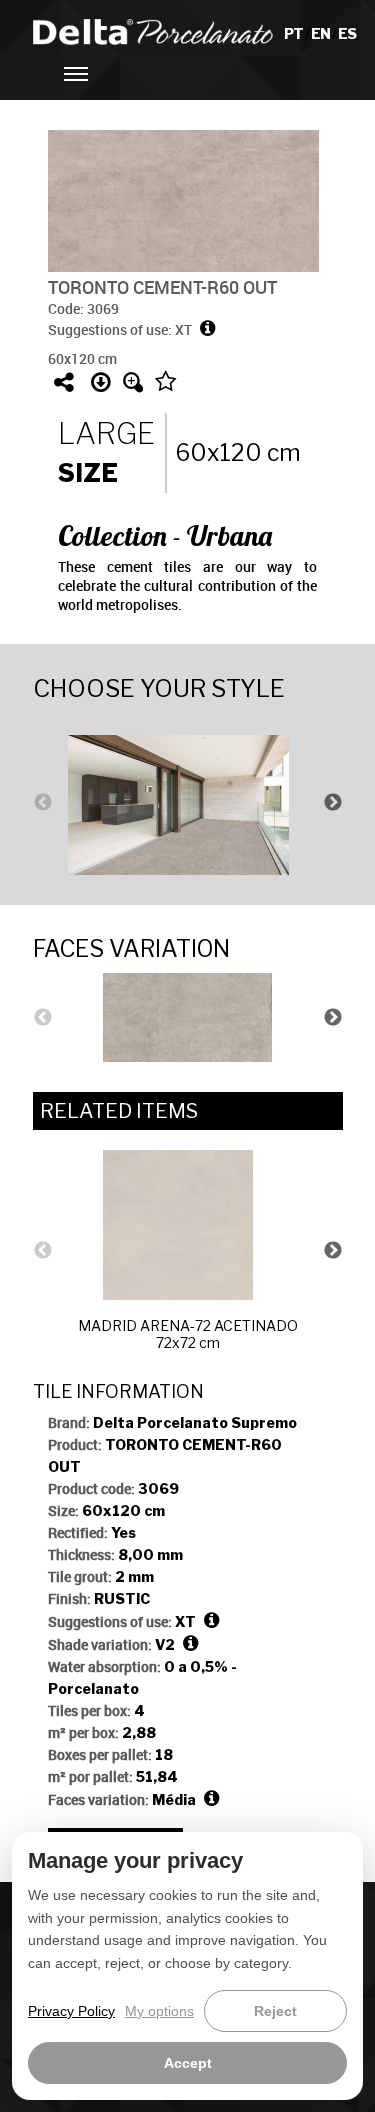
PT (294, 33)
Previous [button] (43, 803)
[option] (188, 802)
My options (159, 2011)
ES (347, 33)
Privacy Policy (71, 2011)
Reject (275, 2011)
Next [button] (333, 803)
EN (321, 33)
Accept (188, 2063)
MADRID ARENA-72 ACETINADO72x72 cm (188, 1334)
